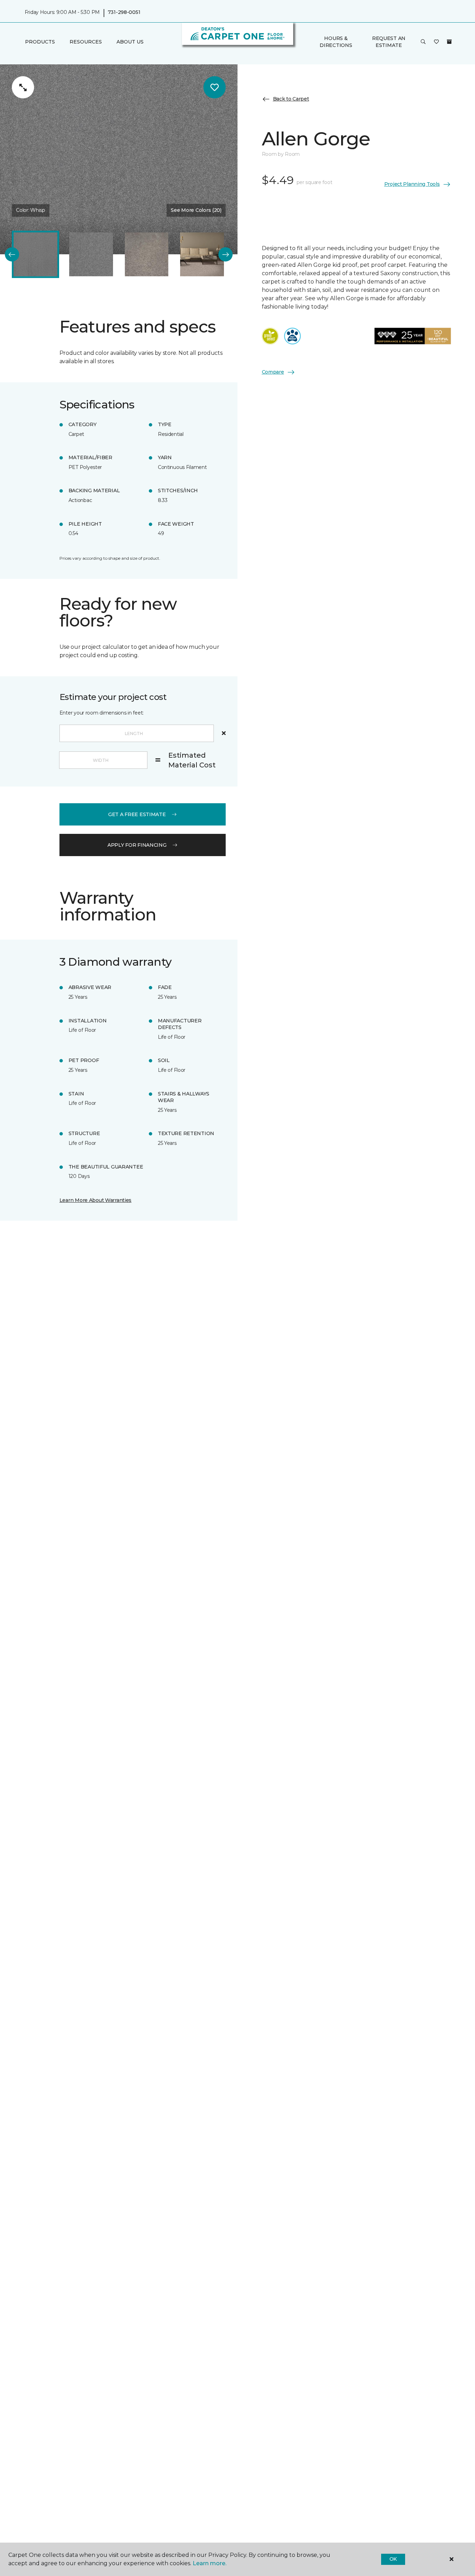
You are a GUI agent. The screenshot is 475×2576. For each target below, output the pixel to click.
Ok (393, 2559)
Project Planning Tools (412, 184)
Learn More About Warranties (95, 1200)
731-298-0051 (124, 13)
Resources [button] (86, 42)
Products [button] (40, 42)
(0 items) (449, 42)
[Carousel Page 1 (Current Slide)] (35, 255)
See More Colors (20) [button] (196, 210)
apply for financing (137, 845)
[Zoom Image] (23, 87)
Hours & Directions (336, 42)
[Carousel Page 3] (147, 255)
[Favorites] (436, 42)
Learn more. (210, 2563)
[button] (423, 42)
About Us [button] (130, 42)
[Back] (12, 254)
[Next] (226, 254)
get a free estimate (137, 814)
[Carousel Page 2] (91, 255)
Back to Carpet (291, 99)
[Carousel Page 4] (202, 255)
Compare (273, 372)
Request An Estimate (389, 42)
